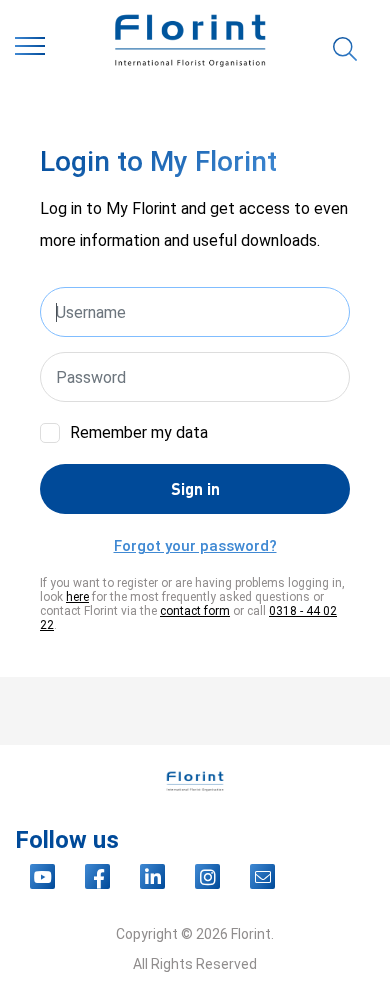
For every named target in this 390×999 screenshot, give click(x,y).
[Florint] (190, 50)
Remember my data (139, 432)
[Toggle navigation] (30, 50)
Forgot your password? (195, 546)
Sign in (195, 488)
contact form (195, 611)
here (77, 597)
